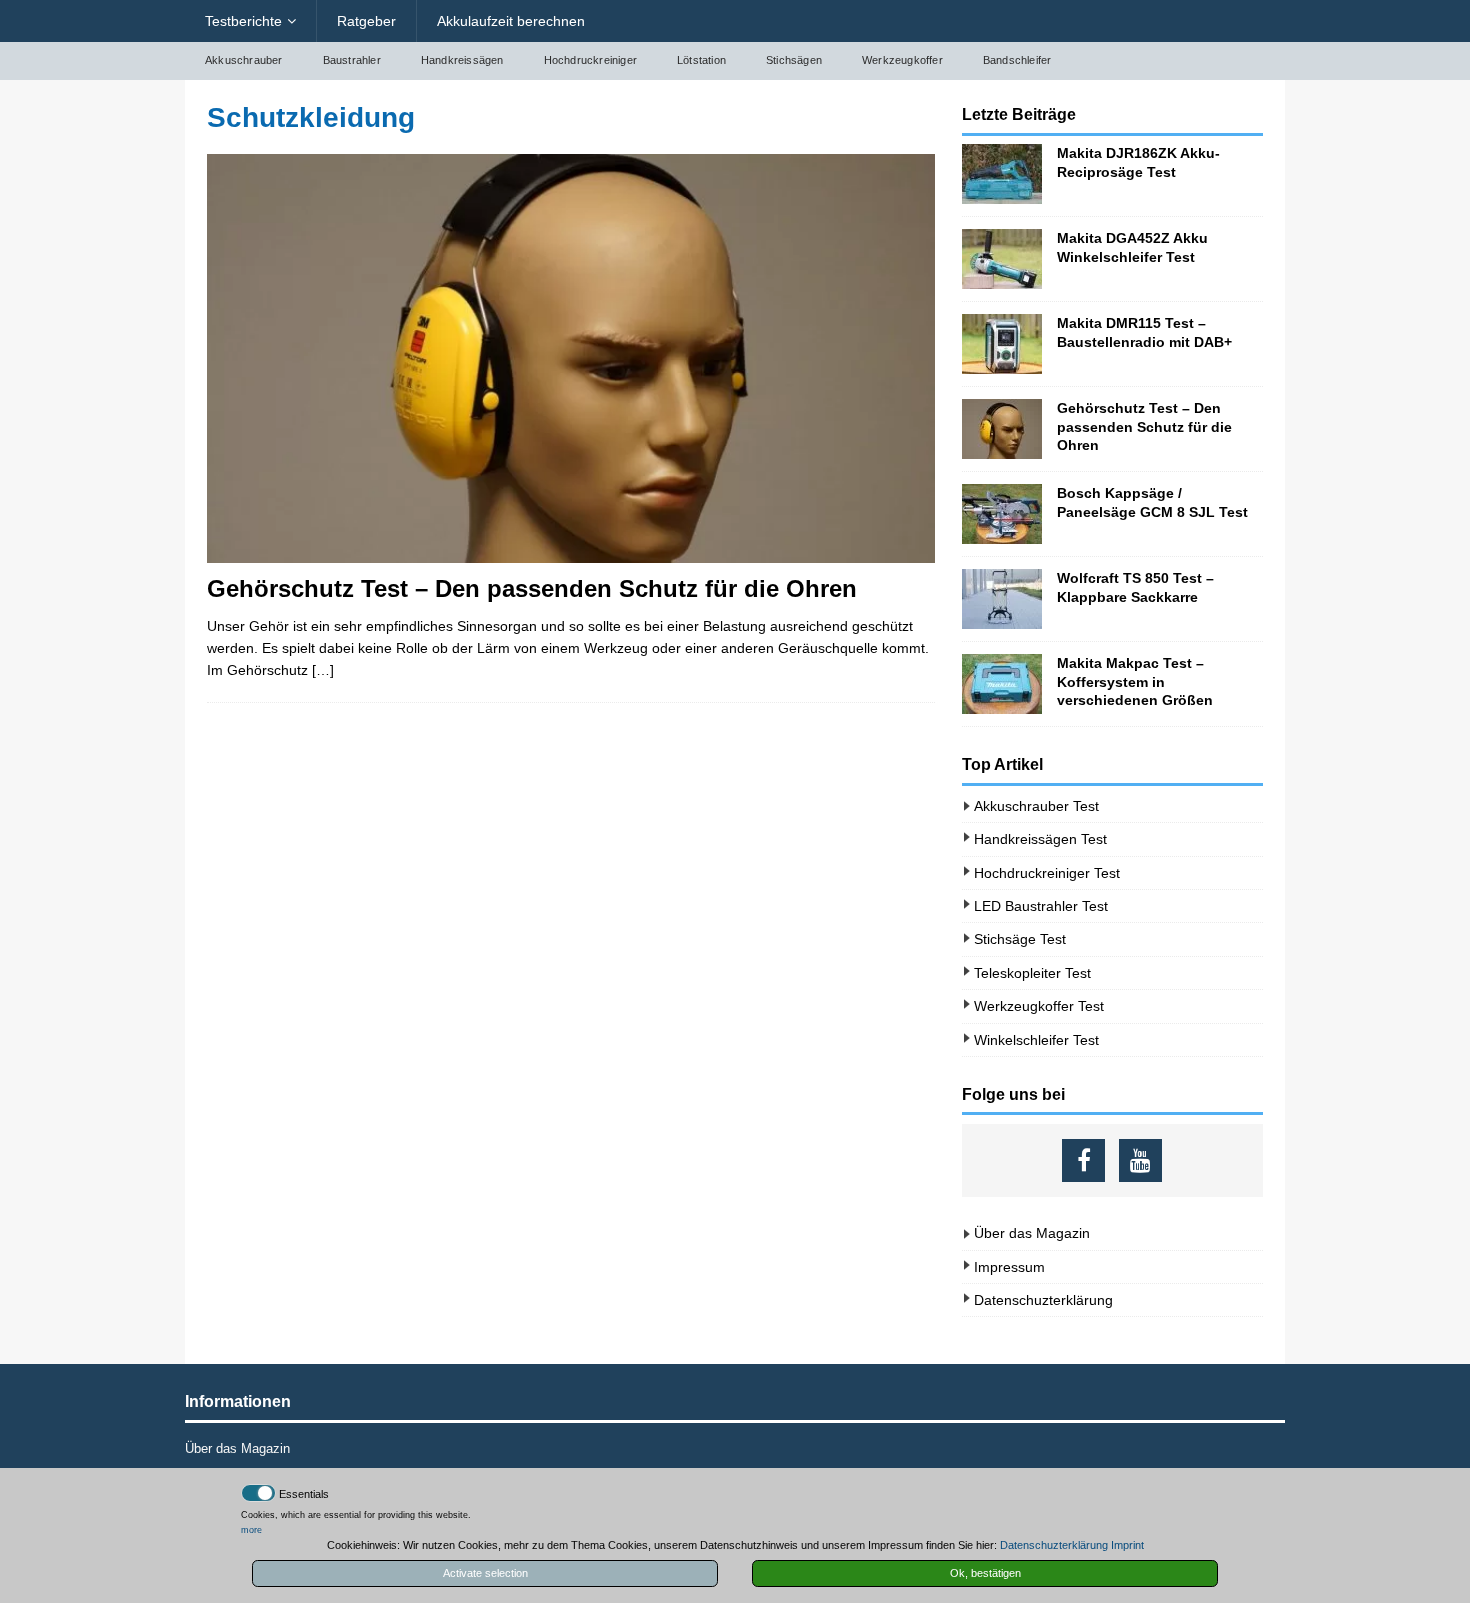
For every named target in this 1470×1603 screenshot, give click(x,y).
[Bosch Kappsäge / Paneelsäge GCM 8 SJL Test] (1002, 514)
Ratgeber (366, 21)
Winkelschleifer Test (1036, 1040)
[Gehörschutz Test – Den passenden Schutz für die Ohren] (571, 358)
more (251, 1530)
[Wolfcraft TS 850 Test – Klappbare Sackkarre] (1002, 599)
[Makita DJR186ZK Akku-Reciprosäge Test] (1002, 174)
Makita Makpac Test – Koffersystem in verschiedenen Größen (1135, 681)
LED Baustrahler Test (1041, 906)
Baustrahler (352, 60)
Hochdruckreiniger (590, 60)
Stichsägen (794, 60)
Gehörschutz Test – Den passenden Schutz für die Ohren (532, 588)
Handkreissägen (462, 60)
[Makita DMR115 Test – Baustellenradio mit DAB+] (1002, 344)
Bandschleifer (1017, 60)
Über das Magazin (1032, 1233)
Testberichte (243, 21)
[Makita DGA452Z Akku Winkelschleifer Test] (1002, 259)
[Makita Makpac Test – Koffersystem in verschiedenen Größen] (1002, 684)
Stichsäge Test (1020, 939)
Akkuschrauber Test (1036, 806)
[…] (323, 670)
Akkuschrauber (244, 60)
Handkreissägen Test (1040, 839)
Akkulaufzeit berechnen (511, 21)
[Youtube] (1140, 1160)
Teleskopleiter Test (1032, 973)
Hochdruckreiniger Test (1047, 873)
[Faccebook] (1083, 1160)
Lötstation (701, 60)
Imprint (1127, 1545)
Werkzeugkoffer (902, 60)
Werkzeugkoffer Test (1039, 1006)
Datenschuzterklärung (1043, 1300)
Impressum (1009, 1267)
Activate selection (485, 1573)
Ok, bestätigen (985, 1573)
